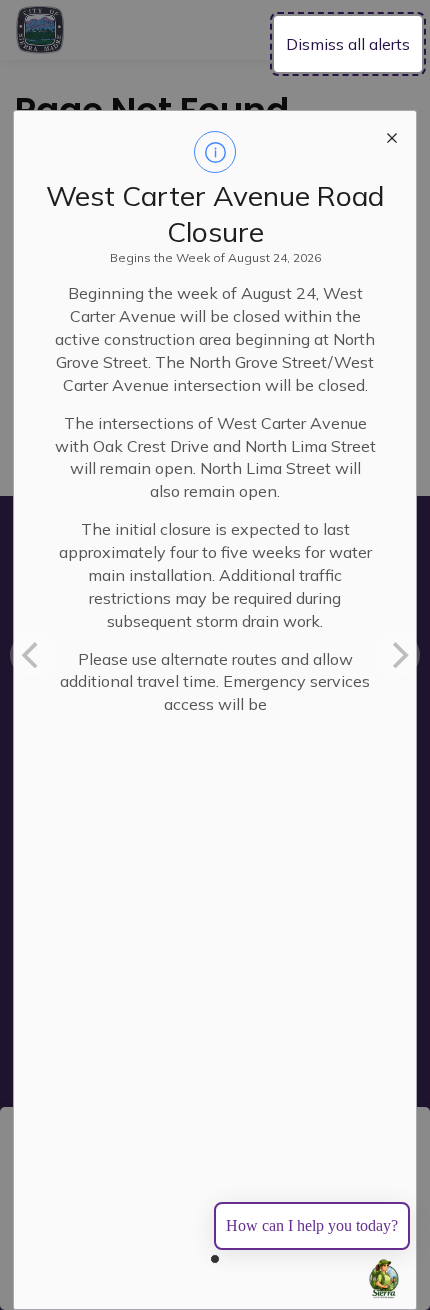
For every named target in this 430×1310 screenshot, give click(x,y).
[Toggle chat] (384, 1279)
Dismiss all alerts (348, 44)
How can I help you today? (312, 1225)
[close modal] (392, 135)
